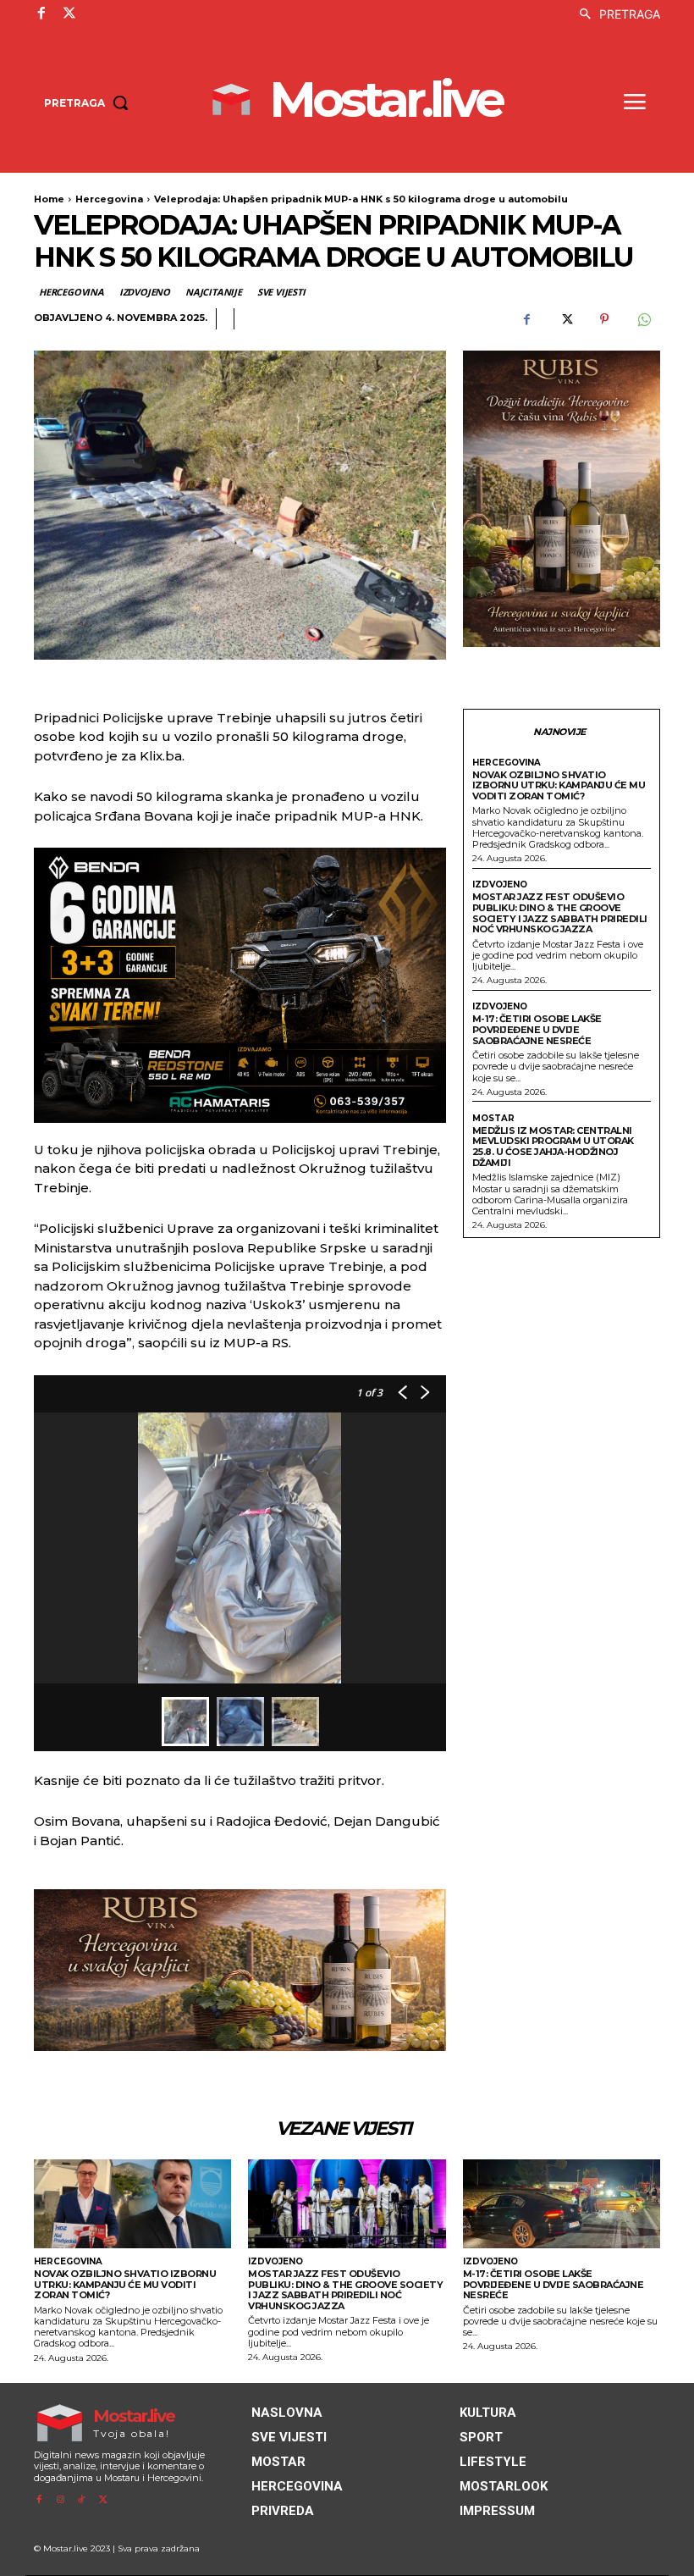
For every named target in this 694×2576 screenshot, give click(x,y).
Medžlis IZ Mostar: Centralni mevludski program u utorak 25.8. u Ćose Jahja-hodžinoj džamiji (553, 1147)
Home (49, 199)
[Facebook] (41, 14)
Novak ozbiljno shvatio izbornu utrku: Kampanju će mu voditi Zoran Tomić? (559, 785)
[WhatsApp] (643, 319)
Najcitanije (214, 292)
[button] (615, 14)
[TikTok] (82, 2500)
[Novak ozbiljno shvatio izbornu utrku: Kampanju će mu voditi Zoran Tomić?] (132, 2204)
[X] (69, 14)
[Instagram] (60, 2500)
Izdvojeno (145, 292)
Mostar (493, 1119)
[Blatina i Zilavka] (562, 499)
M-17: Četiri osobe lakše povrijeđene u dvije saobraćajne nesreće (537, 1029)
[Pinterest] (604, 319)
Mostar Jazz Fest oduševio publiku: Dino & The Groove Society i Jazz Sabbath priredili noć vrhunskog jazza (560, 913)
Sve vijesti (281, 292)
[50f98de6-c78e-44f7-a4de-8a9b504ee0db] (240, 985)
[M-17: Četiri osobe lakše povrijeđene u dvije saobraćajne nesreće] (562, 2204)
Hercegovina (109, 199)
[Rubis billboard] (240, 1970)
